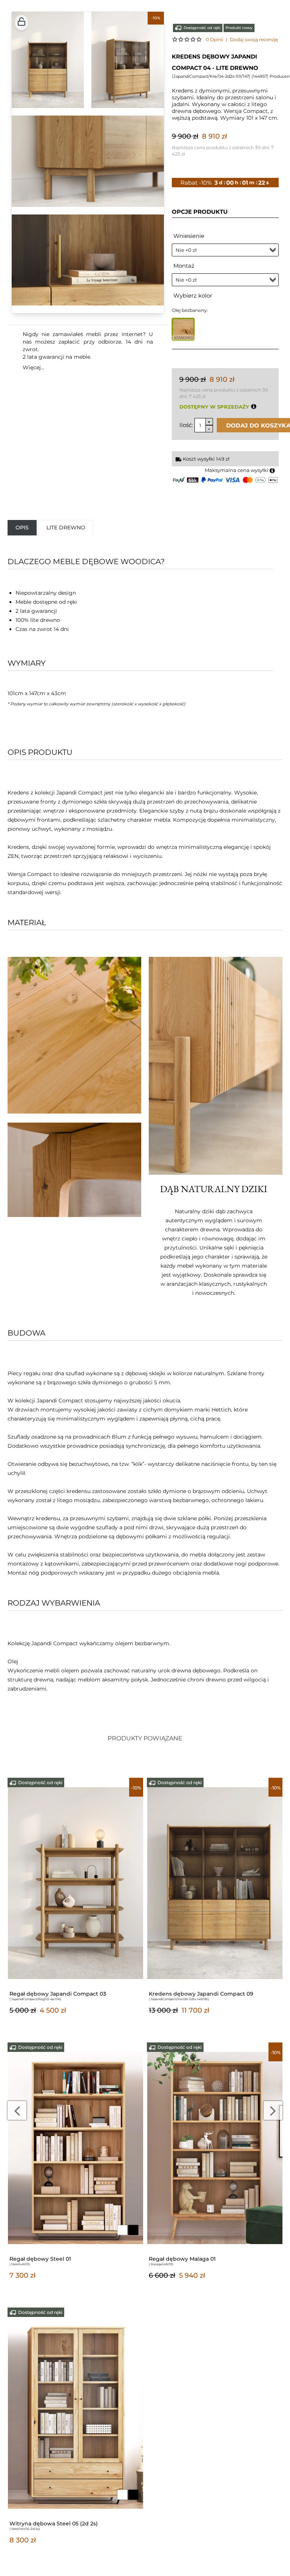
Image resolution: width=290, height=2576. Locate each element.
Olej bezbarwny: (190, 310)
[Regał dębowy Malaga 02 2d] (76, 1883)
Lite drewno (66, 528)
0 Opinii (214, 39)
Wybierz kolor (193, 295)
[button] (22, 23)
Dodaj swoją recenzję (254, 39)
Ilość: (186, 425)
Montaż (184, 266)
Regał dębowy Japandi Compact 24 (58, 2524)
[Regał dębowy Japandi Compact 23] (76, 2147)
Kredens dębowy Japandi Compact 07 (201, 1994)
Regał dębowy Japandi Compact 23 (58, 2259)
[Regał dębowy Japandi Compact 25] (215, 2147)
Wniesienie (189, 236)
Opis (22, 528)
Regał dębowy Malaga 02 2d (48, 1994)
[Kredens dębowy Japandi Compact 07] (215, 1883)
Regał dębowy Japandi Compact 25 (197, 2259)
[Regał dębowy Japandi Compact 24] (76, 2412)
